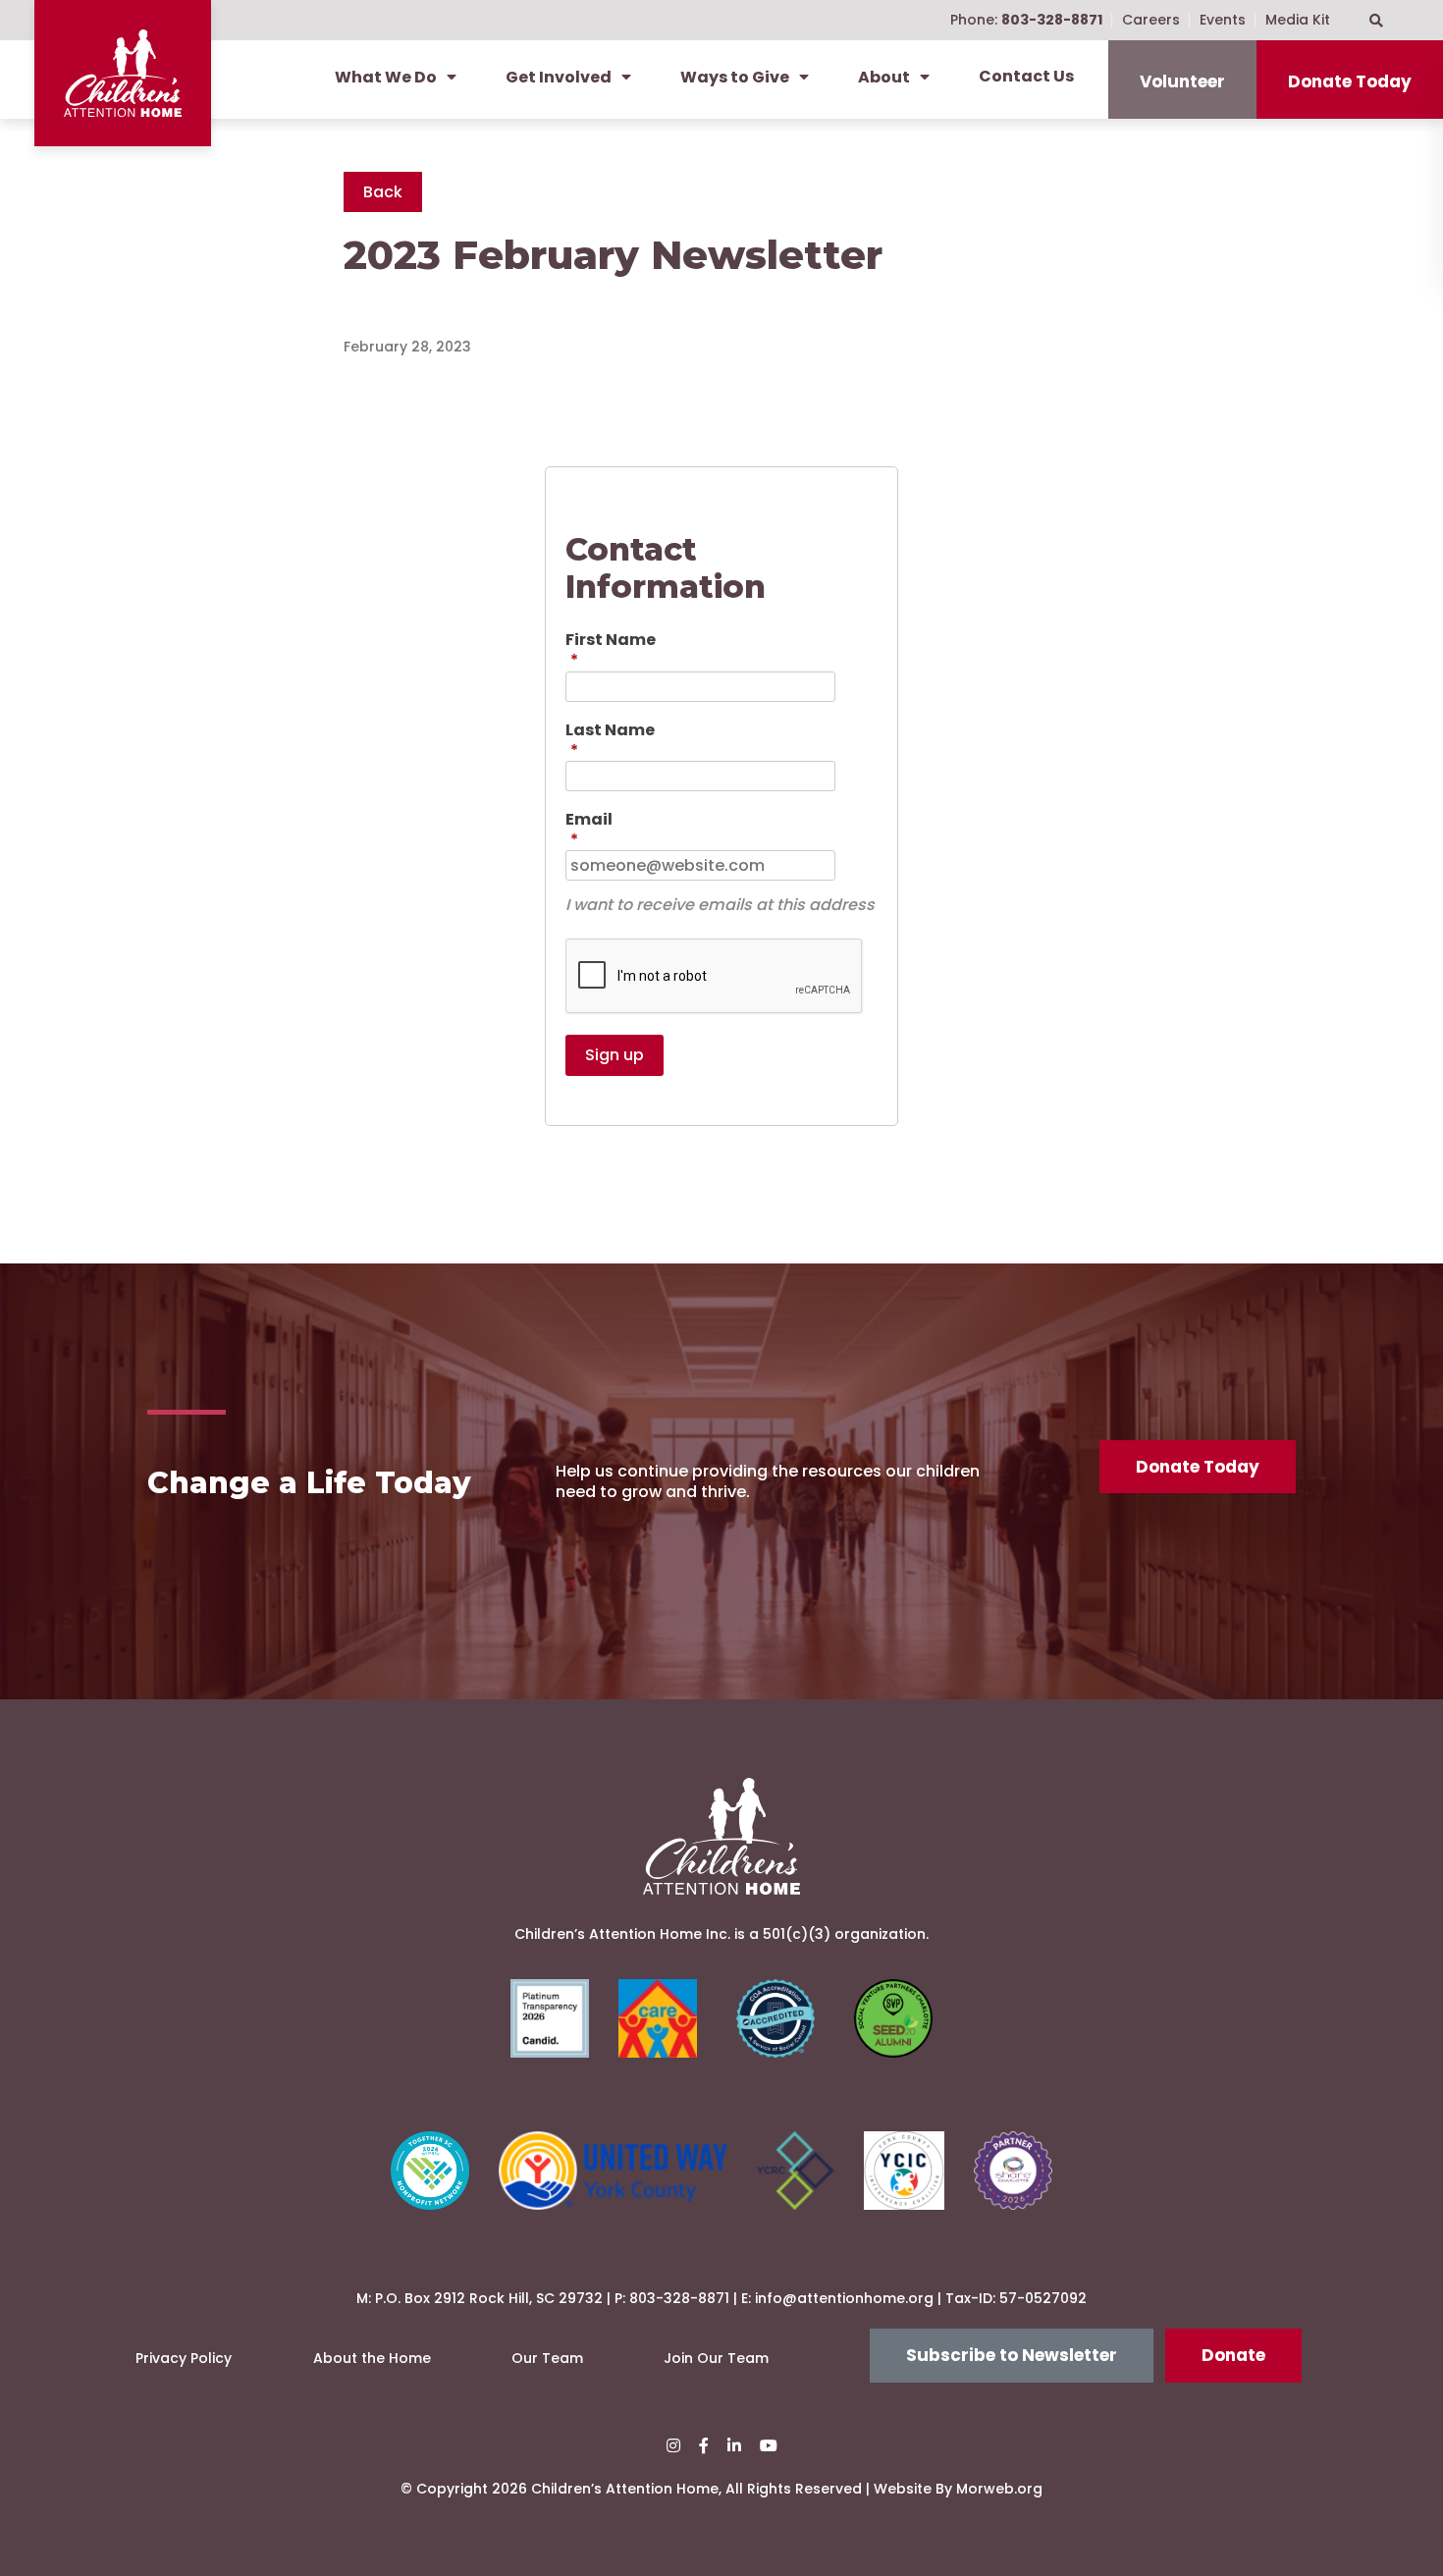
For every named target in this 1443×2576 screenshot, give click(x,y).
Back (383, 192)
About (884, 77)
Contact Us (1026, 76)
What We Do (386, 77)
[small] (673, 2446)
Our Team (547, 2358)
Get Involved (559, 77)
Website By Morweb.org (958, 2489)
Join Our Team (716, 2358)
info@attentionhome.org (844, 2298)
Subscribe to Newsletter (1012, 2355)
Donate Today (1350, 81)
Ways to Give (735, 77)
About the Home (372, 2358)
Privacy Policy (184, 2358)
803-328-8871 (679, 2298)
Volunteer (1182, 81)
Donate (1233, 2355)
